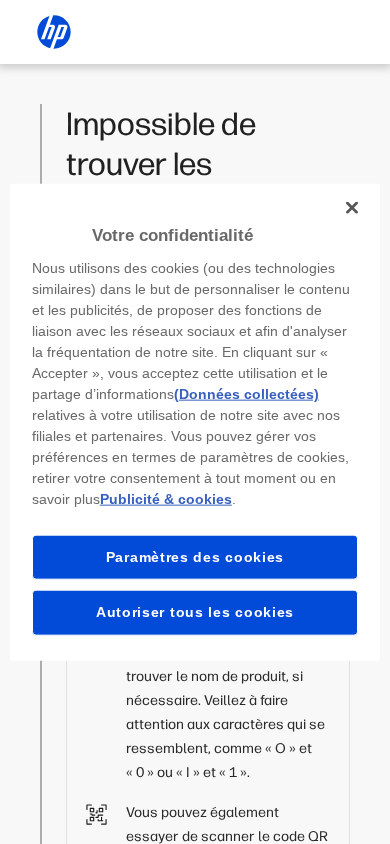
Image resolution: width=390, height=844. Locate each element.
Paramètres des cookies (195, 556)
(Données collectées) (246, 393)
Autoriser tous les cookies (195, 612)
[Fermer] (352, 208)
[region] (195, 422)
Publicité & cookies (166, 498)
